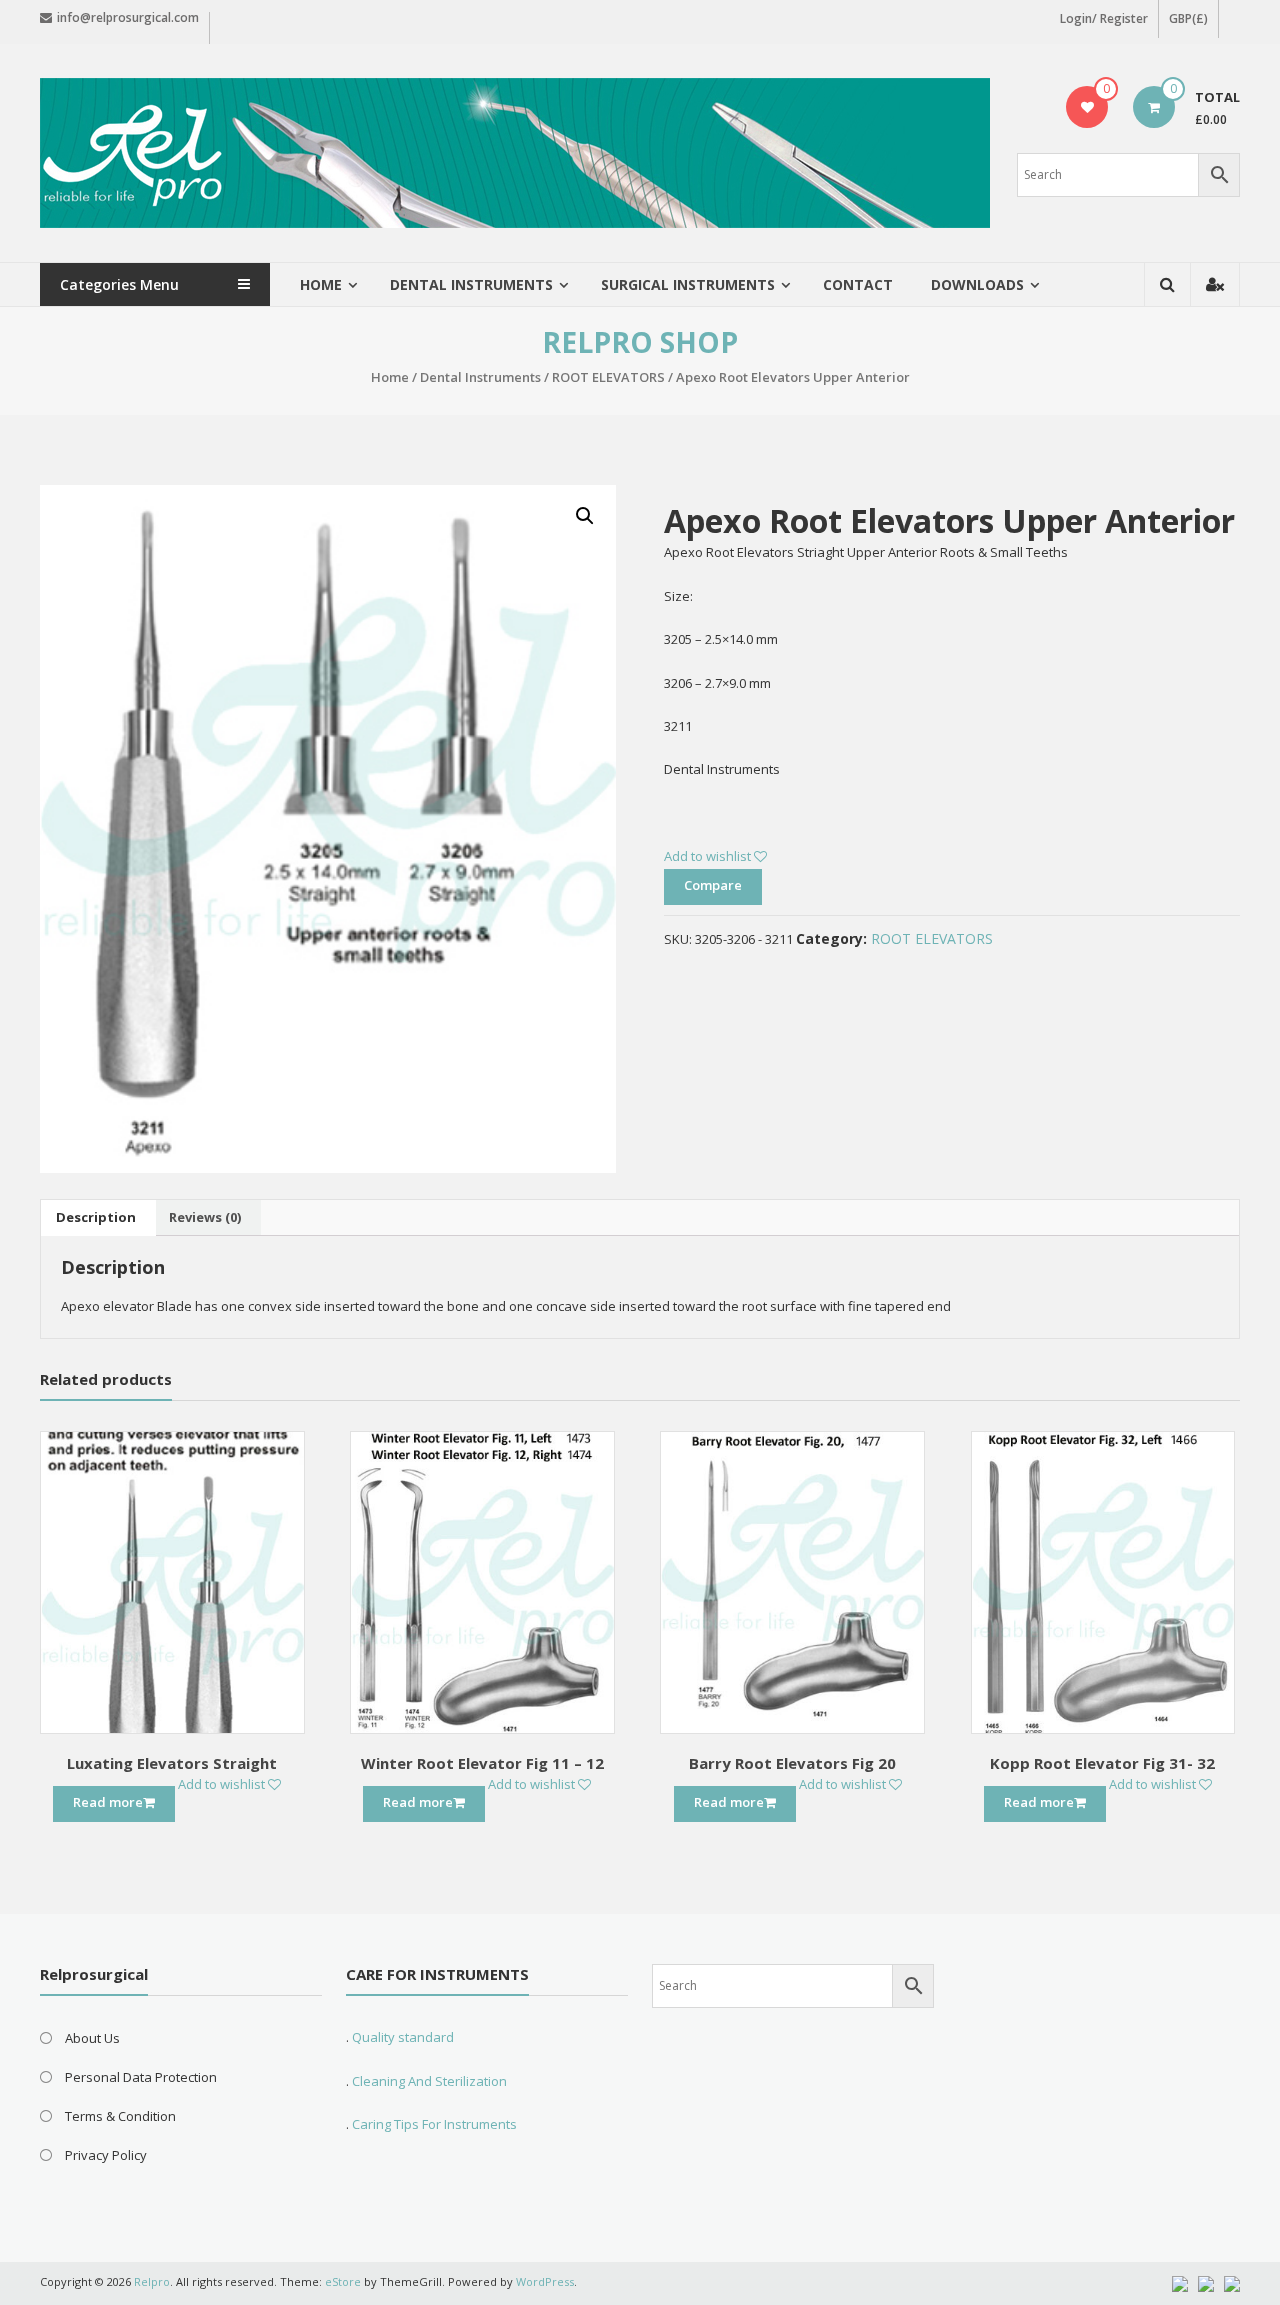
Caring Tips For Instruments (434, 2124)
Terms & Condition (120, 2116)
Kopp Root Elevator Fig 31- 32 (1102, 1763)
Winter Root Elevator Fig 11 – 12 (482, 1763)
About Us (92, 2038)
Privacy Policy (106, 2155)
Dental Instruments (480, 377)
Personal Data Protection (141, 2077)
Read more (108, 1802)
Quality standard (403, 2037)
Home (321, 284)
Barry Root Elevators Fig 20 (792, 1763)
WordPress (545, 2281)
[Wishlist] (1087, 107)
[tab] (96, 1218)
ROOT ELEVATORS (608, 377)
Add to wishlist (709, 856)
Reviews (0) (205, 1217)
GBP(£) (1188, 18)
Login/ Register (1104, 18)
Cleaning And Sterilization (428, 2081)
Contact (858, 284)
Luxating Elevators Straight (172, 1763)
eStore (343, 2281)
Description (96, 1217)
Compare (713, 885)
